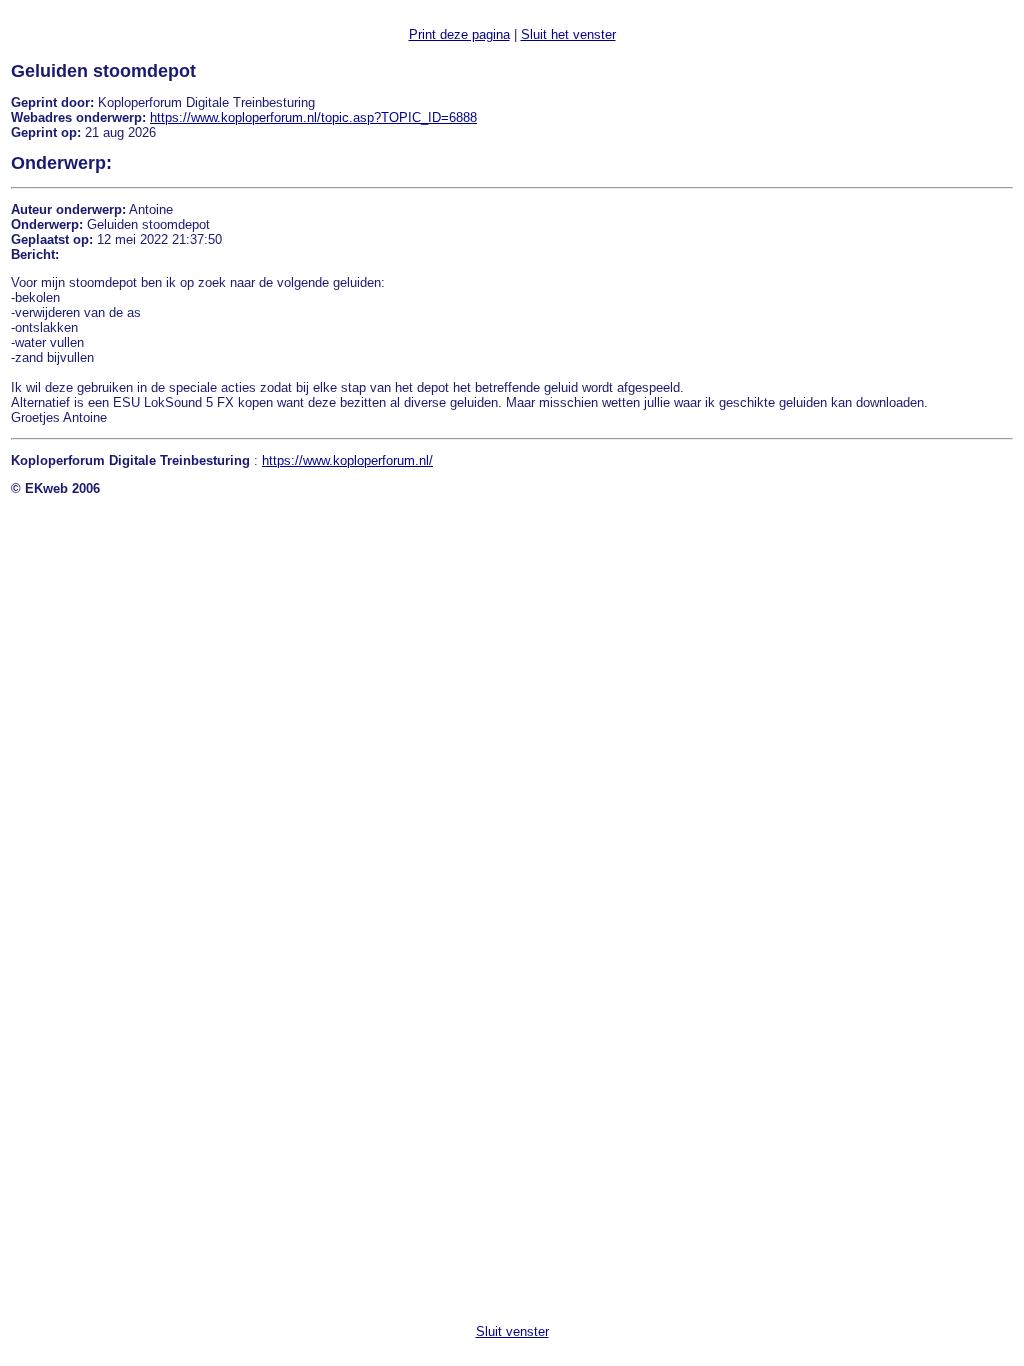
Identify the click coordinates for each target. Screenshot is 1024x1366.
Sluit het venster (568, 34)
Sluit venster (512, 1331)
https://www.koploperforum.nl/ (347, 460)
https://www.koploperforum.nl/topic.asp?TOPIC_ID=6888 (313, 117)
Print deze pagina (459, 34)
